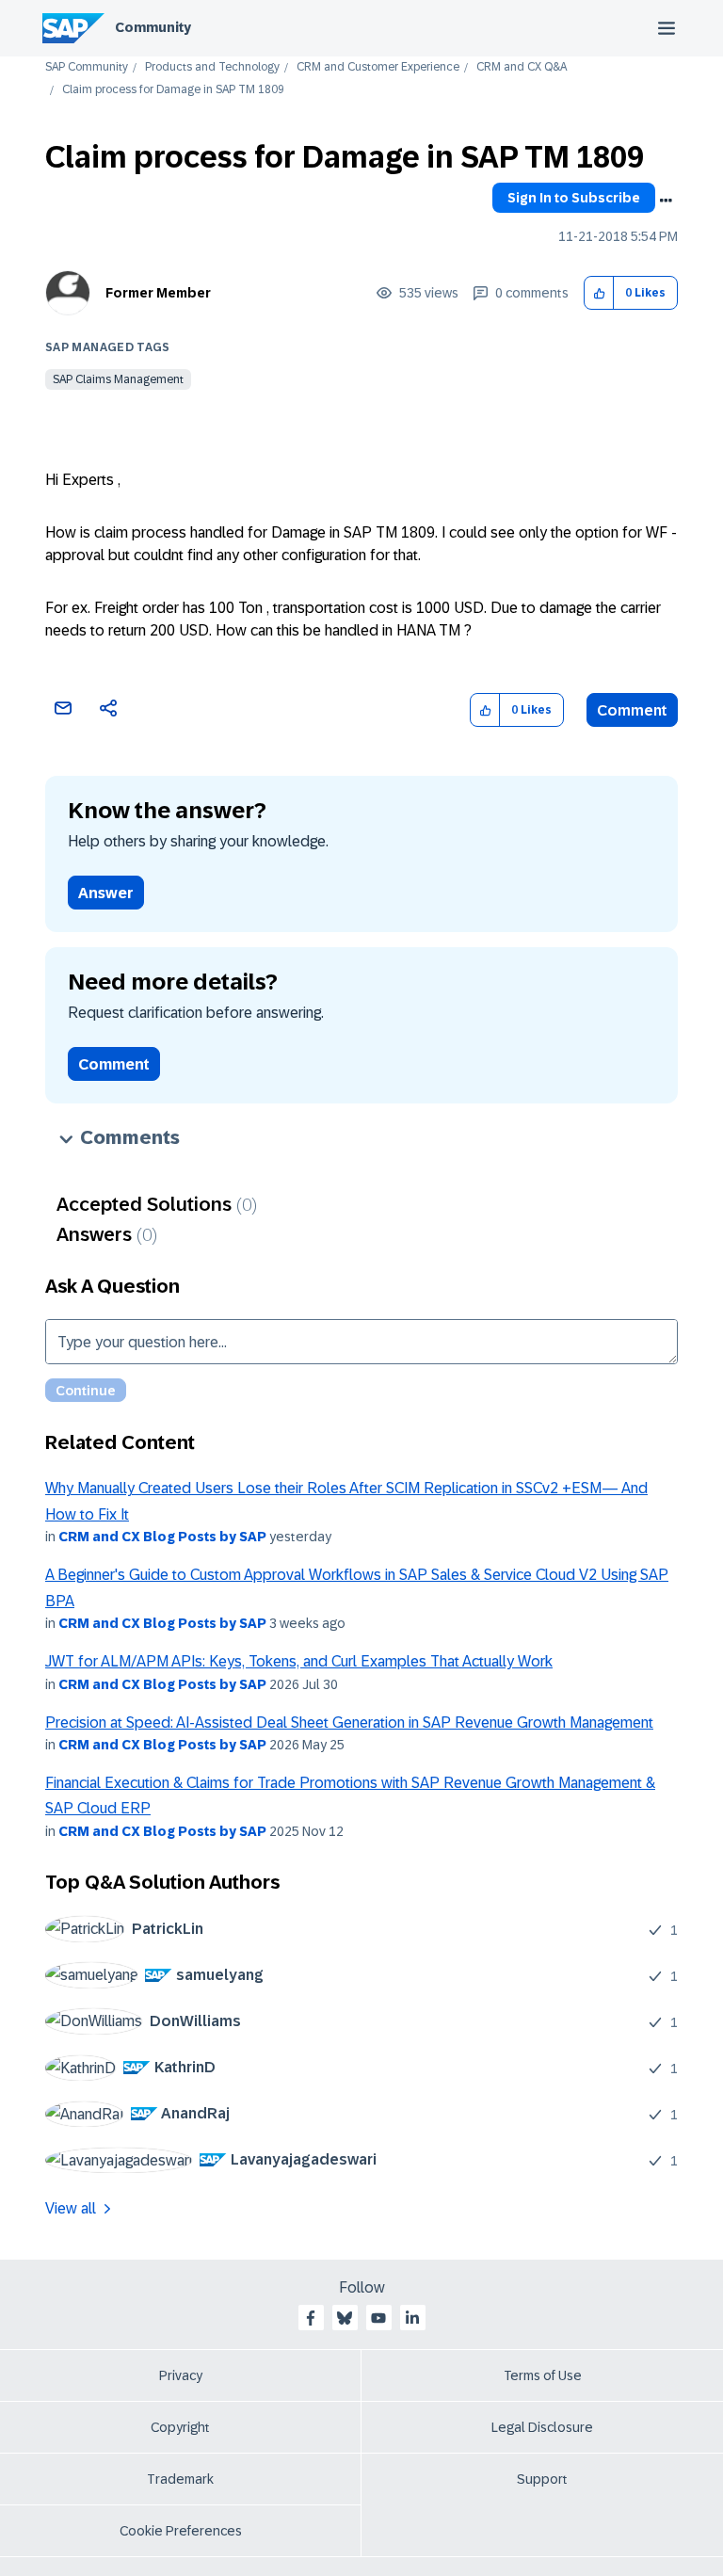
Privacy (181, 2375)
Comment (632, 710)
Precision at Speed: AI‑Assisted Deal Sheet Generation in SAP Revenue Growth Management (349, 1723)
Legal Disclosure (542, 2427)
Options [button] (666, 201)
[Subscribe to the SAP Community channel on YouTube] (378, 2318)
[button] (599, 293)
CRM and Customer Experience (378, 67)
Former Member (158, 293)
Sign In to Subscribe (574, 198)
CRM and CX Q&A (522, 67)
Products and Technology (212, 67)
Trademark (180, 2479)
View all (71, 2208)
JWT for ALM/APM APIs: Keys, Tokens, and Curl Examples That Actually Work (299, 1661)
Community (153, 27)
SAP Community (87, 67)
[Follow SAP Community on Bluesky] (345, 2318)
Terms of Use (543, 2375)
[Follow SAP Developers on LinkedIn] (412, 2318)
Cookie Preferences (181, 2531)
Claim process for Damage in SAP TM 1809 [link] (173, 90)
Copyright (180, 2427)
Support (542, 2479)
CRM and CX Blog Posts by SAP (162, 1537)
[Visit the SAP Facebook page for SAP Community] (311, 2318)
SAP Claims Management (118, 379)
